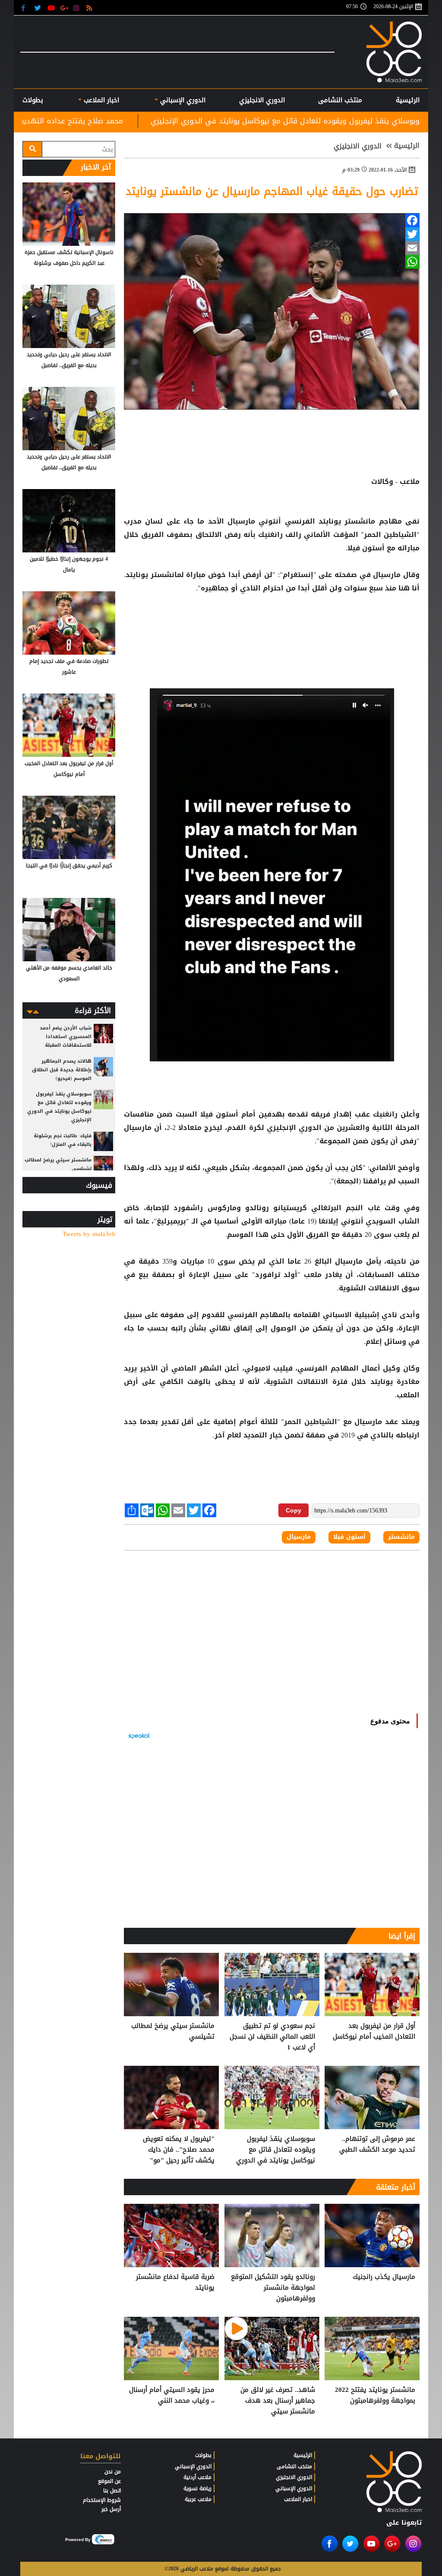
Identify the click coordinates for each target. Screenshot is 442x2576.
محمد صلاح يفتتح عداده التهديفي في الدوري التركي (148, 121)
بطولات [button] (33, 100)
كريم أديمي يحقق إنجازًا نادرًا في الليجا (69, 866)
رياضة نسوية (197, 2488)
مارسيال (242, 521)
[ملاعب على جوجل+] (65, 8)
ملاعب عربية (198, 2499)
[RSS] (90, 8)
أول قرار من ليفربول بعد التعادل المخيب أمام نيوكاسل (374, 2032)
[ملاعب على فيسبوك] (26, 8)
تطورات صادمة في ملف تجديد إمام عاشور (69, 667)
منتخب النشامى (340, 100)
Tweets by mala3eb (89, 1234)
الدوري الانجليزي (262, 100)
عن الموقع (109, 2481)
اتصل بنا (112, 2491)
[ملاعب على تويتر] (39, 8)
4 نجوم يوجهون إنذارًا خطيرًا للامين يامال (69, 564)
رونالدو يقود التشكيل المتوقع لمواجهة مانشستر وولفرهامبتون (273, 2288)
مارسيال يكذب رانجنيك (384, 2277)
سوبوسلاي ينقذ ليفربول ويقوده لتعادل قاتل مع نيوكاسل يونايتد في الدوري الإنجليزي (276, 2150)
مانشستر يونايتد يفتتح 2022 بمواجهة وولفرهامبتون (375, 2396)
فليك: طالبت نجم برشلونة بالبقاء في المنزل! (63, 1140)
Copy (294, 1510)
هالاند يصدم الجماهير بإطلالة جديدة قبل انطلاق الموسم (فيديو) (62, 1070)
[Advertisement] (272, 623)
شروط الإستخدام (102, 2500)
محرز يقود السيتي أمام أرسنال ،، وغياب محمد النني (172, 2396)
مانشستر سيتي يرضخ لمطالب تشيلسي (173, 2032)
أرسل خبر (111, 2509)
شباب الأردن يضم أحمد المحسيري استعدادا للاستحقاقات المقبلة (66, 1037)
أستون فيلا (219, 1114)
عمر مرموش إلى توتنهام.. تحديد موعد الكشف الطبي (377, 2145)
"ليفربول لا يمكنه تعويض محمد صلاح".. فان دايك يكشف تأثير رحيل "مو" (179, 2150)
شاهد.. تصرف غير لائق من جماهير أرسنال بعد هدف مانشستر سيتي (278, 2401)
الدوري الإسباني (182, 100)
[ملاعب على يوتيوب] (52, 8)
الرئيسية (408, 100)
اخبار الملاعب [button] (100, 100)
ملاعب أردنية (197, 2477)
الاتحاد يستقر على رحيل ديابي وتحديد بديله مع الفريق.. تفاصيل (69, 360)
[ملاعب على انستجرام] (77, 8)
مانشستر (360, 521)
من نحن (113, 2472)
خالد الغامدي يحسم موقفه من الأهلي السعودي (69, 973)
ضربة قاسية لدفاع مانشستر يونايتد (175, 2283)
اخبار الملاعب (298, 2499)
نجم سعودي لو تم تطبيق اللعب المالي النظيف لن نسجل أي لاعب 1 (272, 2037)
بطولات (203, 2455)
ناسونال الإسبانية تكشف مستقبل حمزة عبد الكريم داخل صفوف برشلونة (69, 258)
